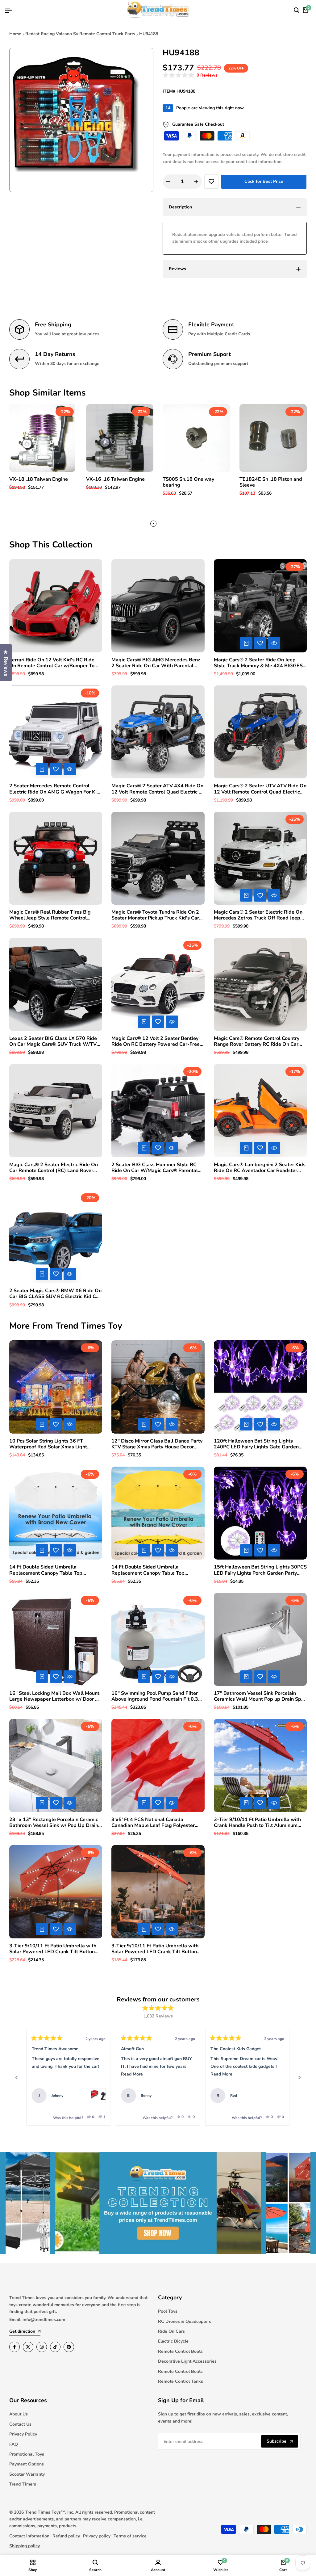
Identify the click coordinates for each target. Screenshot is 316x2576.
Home (15, 34)
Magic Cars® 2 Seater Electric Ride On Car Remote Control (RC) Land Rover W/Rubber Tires (54, 1168)
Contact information (29, 2536)
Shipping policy (25, 2546)
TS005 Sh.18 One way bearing (188, 482)
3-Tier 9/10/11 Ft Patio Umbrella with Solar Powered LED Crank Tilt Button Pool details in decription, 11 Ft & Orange (53, 1949)
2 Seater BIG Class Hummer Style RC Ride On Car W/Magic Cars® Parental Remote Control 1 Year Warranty (155, 1168)
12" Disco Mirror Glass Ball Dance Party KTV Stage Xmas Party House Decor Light (157, 1444)
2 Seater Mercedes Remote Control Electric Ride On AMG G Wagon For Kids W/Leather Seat (56, 789)
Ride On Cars (171, 2331)
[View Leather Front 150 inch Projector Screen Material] (277, 2096)
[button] (190, 75)
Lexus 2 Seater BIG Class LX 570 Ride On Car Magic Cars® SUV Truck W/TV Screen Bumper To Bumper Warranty (53, 1041)
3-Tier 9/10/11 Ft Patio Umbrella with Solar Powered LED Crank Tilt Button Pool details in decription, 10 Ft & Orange (155, 1949)
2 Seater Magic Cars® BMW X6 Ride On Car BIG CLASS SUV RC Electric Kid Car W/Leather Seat (55, 1294)
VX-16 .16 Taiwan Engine (115, 479)
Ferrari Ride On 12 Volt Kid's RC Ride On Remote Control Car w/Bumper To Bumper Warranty (52, 663)
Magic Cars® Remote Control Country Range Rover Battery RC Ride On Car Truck (257, 1041)
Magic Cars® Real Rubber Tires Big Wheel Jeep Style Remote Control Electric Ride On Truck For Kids (50, 915)
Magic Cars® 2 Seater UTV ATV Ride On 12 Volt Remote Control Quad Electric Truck (260, 789)
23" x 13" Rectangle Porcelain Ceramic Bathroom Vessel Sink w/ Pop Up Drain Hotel (54, 1823)
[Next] (299, 2078)
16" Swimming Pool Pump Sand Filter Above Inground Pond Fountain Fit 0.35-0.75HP (157, 1696)
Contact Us (20, 2424)
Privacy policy (97, 2536)
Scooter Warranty (27, 2474)
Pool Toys (168, 2311)
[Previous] (17, 2078)
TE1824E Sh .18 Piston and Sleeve (271, 482)
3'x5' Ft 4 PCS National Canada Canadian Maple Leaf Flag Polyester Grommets (153, 1823)
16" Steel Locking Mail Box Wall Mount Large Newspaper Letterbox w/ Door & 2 (54, 1696)
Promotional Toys (27, 2454)
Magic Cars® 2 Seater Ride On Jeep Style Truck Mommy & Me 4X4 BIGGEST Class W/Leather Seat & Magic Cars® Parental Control (260, 663)
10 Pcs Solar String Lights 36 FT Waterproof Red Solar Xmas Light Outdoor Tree (48, 1444)
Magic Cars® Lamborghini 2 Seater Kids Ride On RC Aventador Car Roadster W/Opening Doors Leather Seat (260, 1168)
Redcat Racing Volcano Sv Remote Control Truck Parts (80, 34)
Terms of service (130, 2536)
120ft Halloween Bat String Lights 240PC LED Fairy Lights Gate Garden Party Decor (256, 1444)
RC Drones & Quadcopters (185, 2321)
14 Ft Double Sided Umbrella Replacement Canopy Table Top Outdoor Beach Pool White (46, 1570)
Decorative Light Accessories (187, 2361)
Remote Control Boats (180, 2351)
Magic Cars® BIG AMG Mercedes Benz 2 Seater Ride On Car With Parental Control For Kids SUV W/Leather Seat (156, 663)
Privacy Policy (23, 2434)
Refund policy (66, 2536)
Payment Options (27, 2464)
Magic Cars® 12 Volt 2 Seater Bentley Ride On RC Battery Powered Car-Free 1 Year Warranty (158, 1041)
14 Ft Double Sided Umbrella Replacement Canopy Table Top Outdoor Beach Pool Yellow (148, 1570)
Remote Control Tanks (181, 2381)
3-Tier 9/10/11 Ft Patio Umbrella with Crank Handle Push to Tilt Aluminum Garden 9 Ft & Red (257, 1823)
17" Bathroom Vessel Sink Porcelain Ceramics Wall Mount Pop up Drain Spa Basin (259, 1696)
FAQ (14, 2444)
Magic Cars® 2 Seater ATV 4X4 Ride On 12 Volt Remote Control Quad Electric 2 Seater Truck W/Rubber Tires (157, 789)
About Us (19, 2414)
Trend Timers (23, 2484)
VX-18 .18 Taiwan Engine (39, 479)
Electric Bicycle (173, 2341)
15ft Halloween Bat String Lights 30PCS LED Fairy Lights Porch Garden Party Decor (260, 1570)
